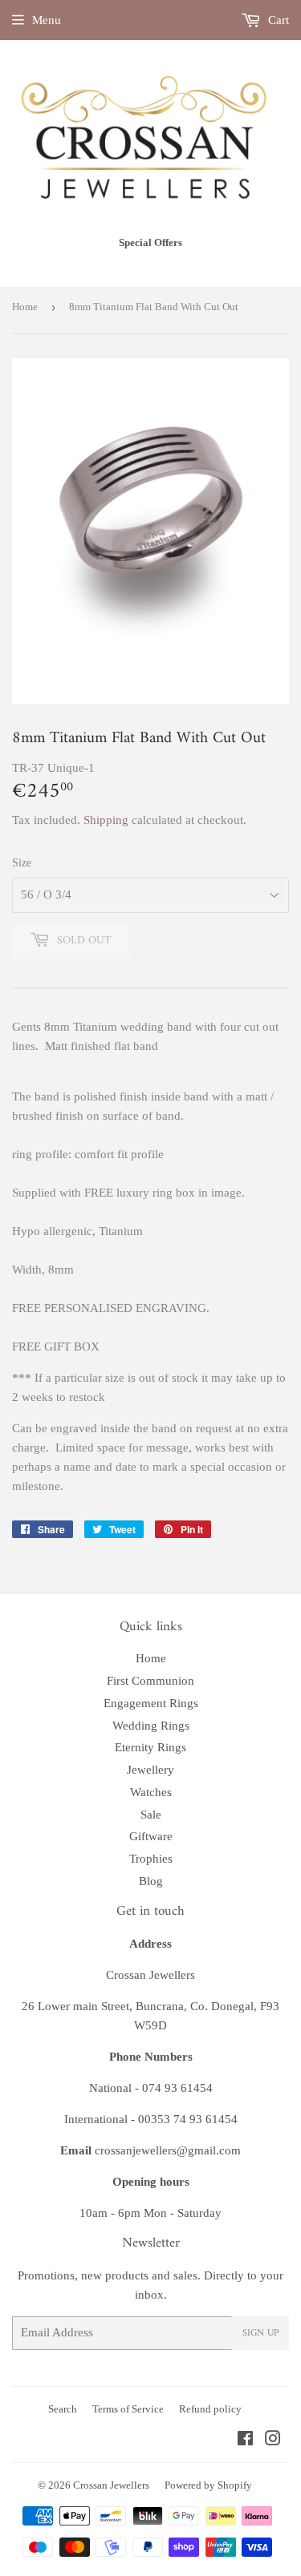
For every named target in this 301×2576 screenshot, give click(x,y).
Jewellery (150, 1770)
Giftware (151, 1836)
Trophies (151, 1859)
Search (63, 2409)
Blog (151, 1881)
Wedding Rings (151, 1726)
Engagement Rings (151, 1703)
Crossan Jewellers (111, 2485)
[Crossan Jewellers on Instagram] (273, 2441)
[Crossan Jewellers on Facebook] (245, 2441)
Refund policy (210, 2409)
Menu (47, 20)
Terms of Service (128, 2409)
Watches (151, 1792)
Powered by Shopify (208, 2485)
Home (25, 307)
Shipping (106, 820)
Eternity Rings (150, 1747)
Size (22, 863)
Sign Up (260, 2334)
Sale (151, 1815)
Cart (277, 20)
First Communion (150, 1681)
